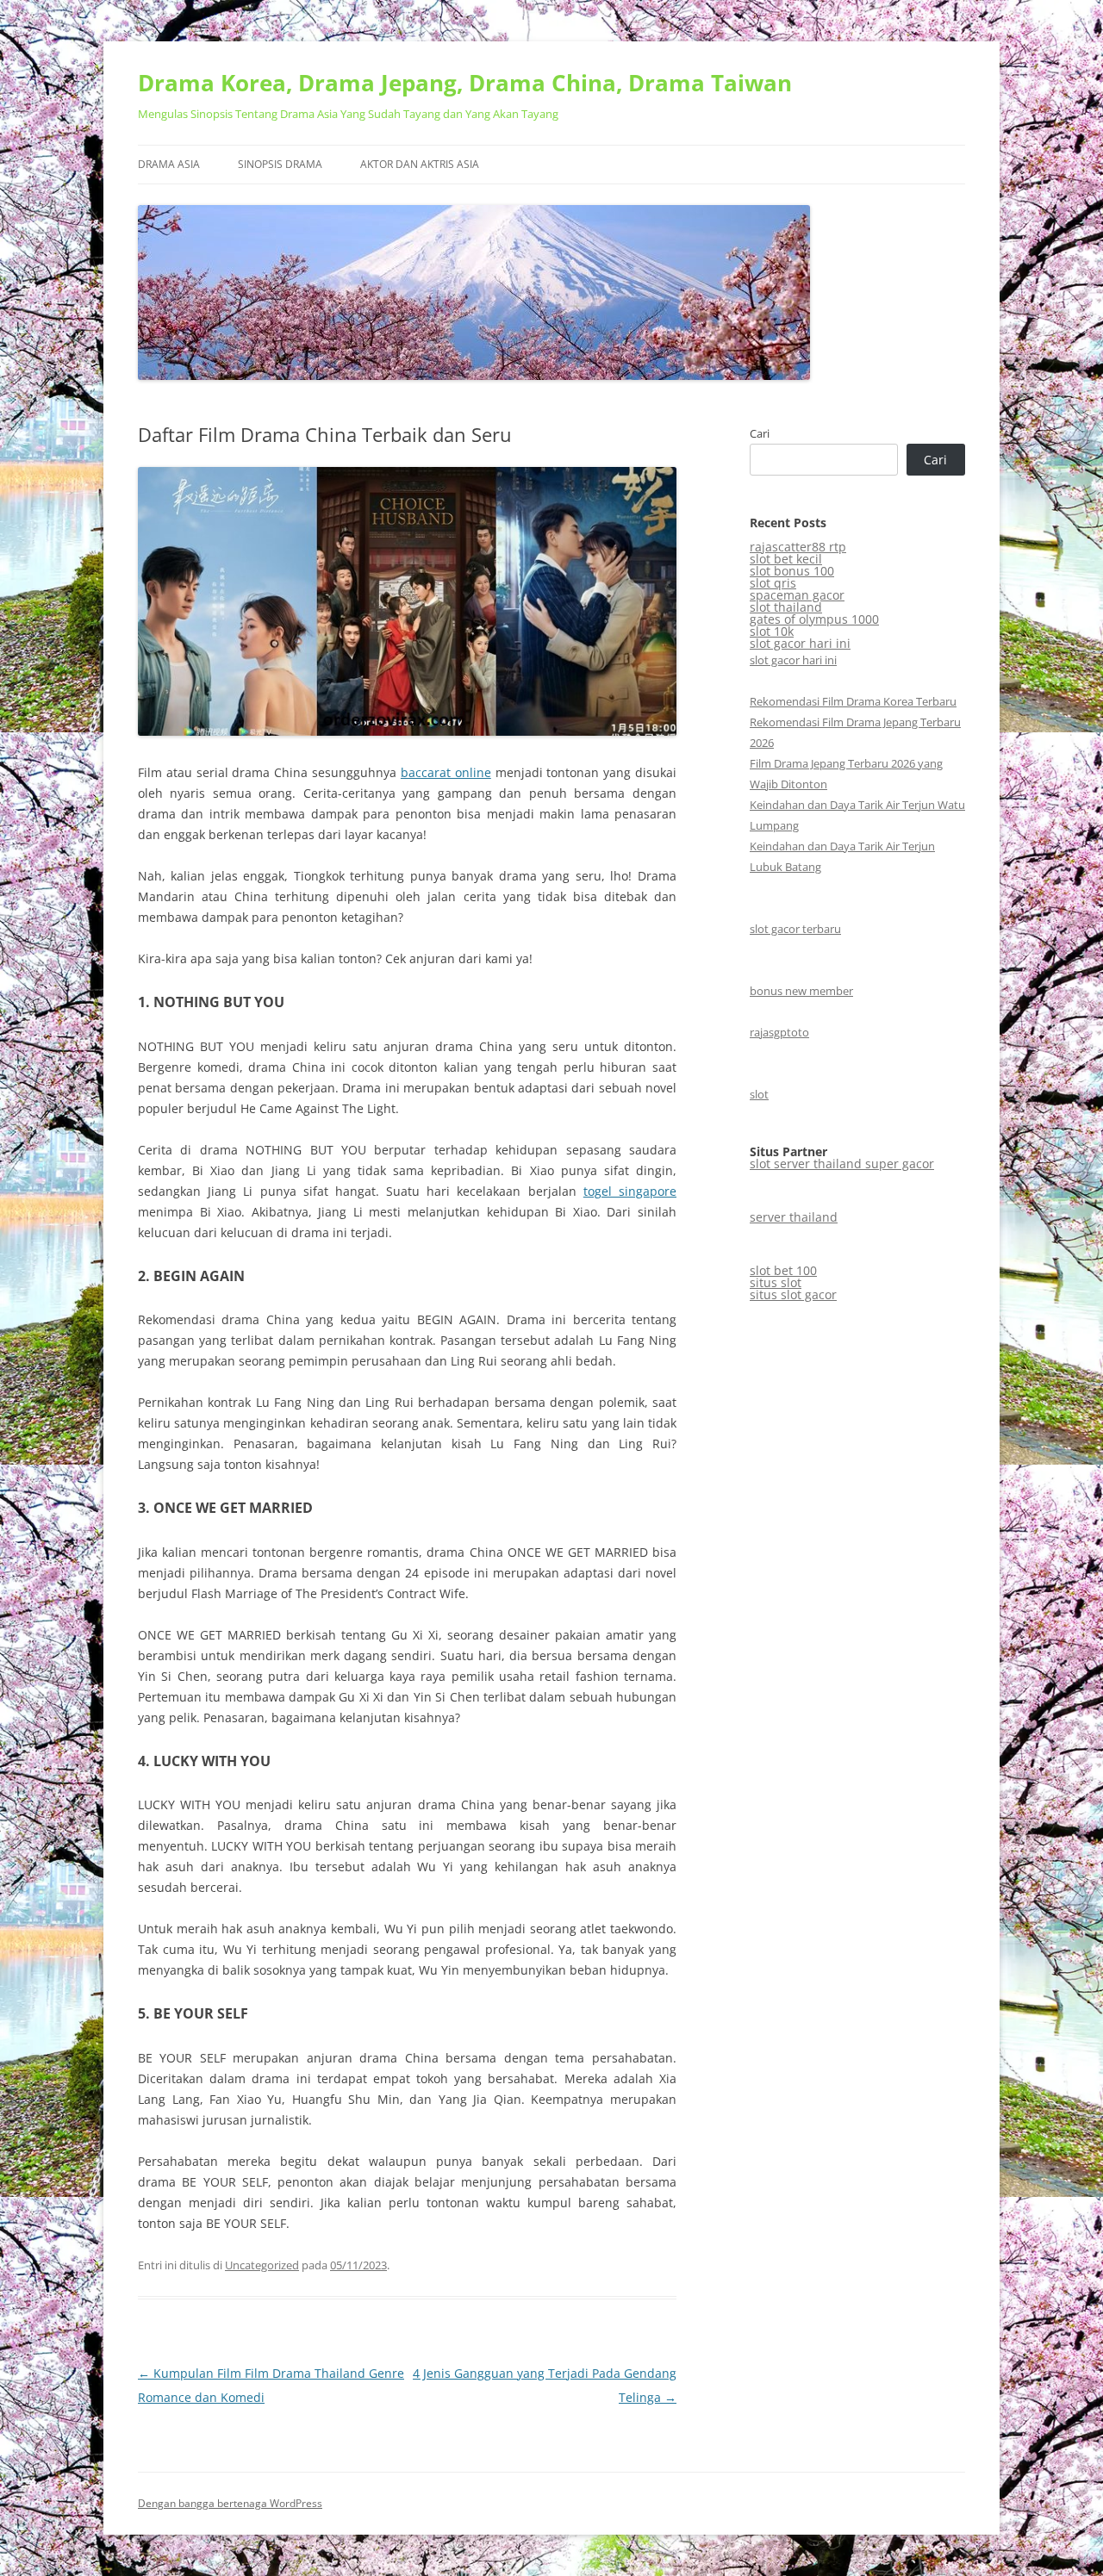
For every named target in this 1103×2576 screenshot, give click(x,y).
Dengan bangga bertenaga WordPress (230, 2503)
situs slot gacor (793, 1294)
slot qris (773, 583)
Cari (760, 433)
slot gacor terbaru (795, 929)
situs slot (776, 1282)
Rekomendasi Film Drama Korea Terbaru (853, 701)
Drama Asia (169, 164)
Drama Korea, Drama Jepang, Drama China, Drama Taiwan (465, 83)
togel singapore (630, 1191)
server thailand (794, 1217)
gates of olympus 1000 (814, 619)
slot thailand (786, 607)
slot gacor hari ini (800, 643)
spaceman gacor (797, 595)
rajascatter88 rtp (798, 547)
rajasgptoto (779, 1032)
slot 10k (772, 631)
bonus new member (801, 991)
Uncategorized (262, 2265)
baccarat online (446, 772)
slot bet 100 (783, 1270)
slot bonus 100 (792, 571)
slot (759, 1094)
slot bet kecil (786, 559)
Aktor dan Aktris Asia (420, 164)
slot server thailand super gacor (842, 1164)
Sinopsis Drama (280, 164)
